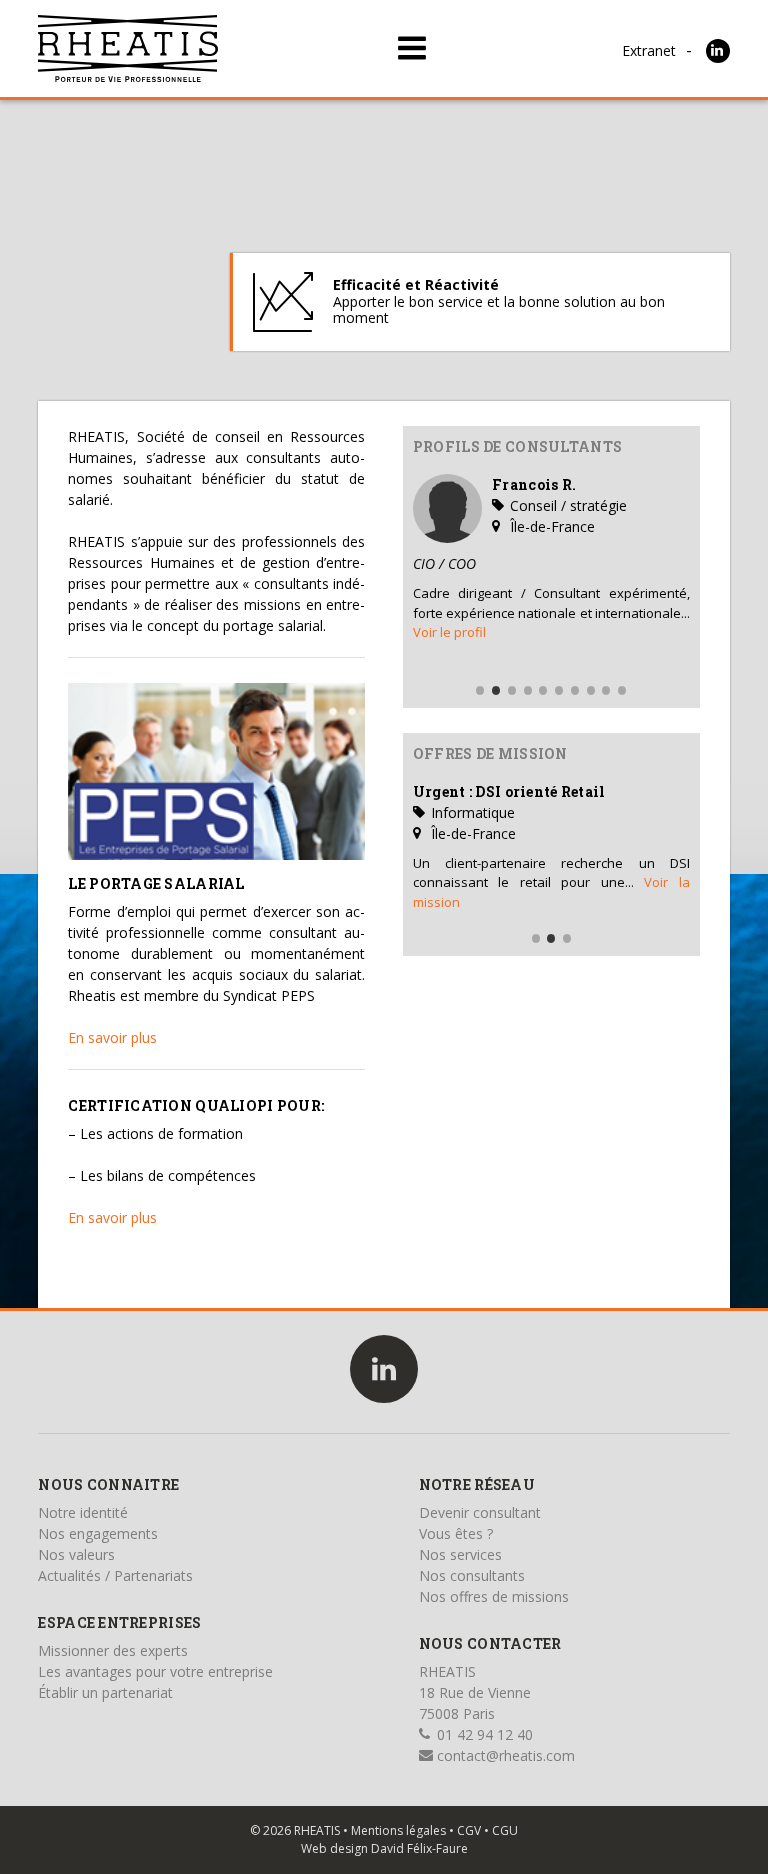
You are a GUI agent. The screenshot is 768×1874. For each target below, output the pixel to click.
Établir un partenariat (105, 1692)
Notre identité (83, 1512)
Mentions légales (398, 1830)
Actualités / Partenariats (115, 1575)
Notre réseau (477, 1484)
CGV (469, 1830)
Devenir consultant (480, 1512)
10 (622, 690)
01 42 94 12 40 (483, 1734)
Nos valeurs (76, 1554)
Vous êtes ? (456, 1533)
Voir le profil (449, 632)
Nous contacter (490, 1643)
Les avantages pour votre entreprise (155, 1671)
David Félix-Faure (419, 1848)
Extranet (649, 50)
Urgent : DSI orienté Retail (509, 791)
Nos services (460, 1554)
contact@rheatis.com (504, 1755)
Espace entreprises (119, 1622)
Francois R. (534, 484)
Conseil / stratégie (566, 505)
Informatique (471, 812)
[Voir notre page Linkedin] (718, 51)
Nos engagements (98, 1533)
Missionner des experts (113, 1650)
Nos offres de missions (494, 1596)
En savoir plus (112, 1037)
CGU (505, 1830)
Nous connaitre (108, 1484)
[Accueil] (128, 48)
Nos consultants (472, 1575)
